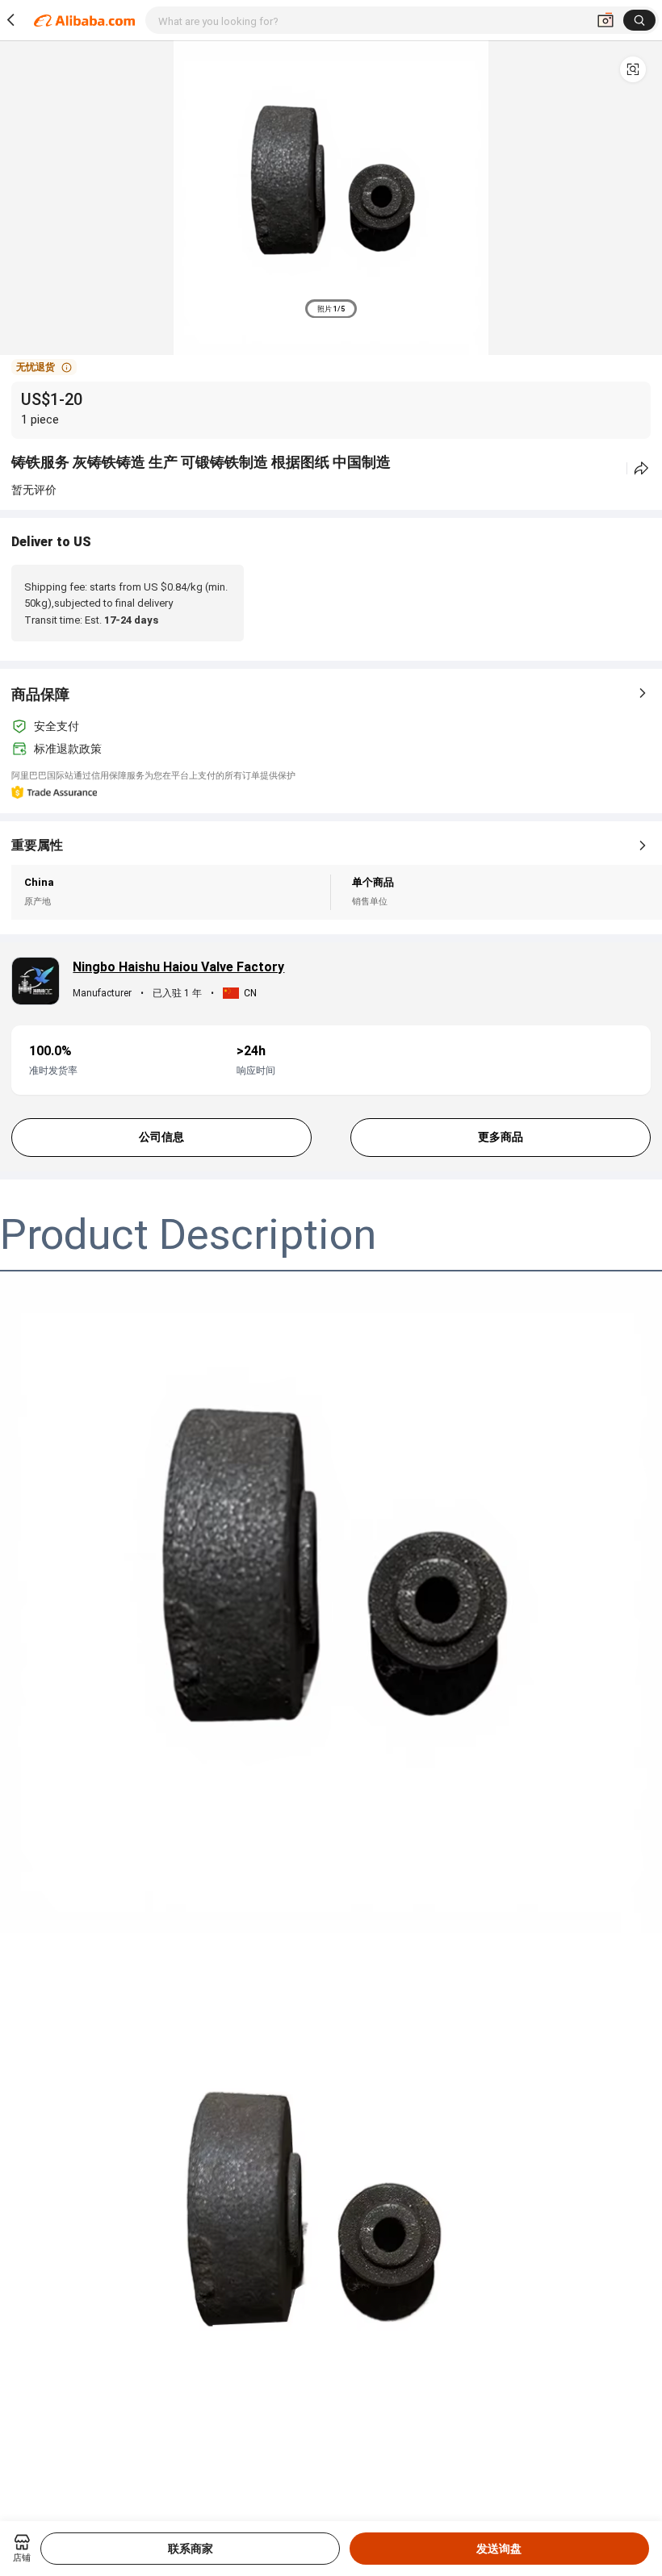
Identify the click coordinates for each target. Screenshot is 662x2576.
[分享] (641, 468)
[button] (633, 69)
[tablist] (331, 309)
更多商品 (501, 1137)
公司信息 (161, 1137)
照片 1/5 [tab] (331, 309)
